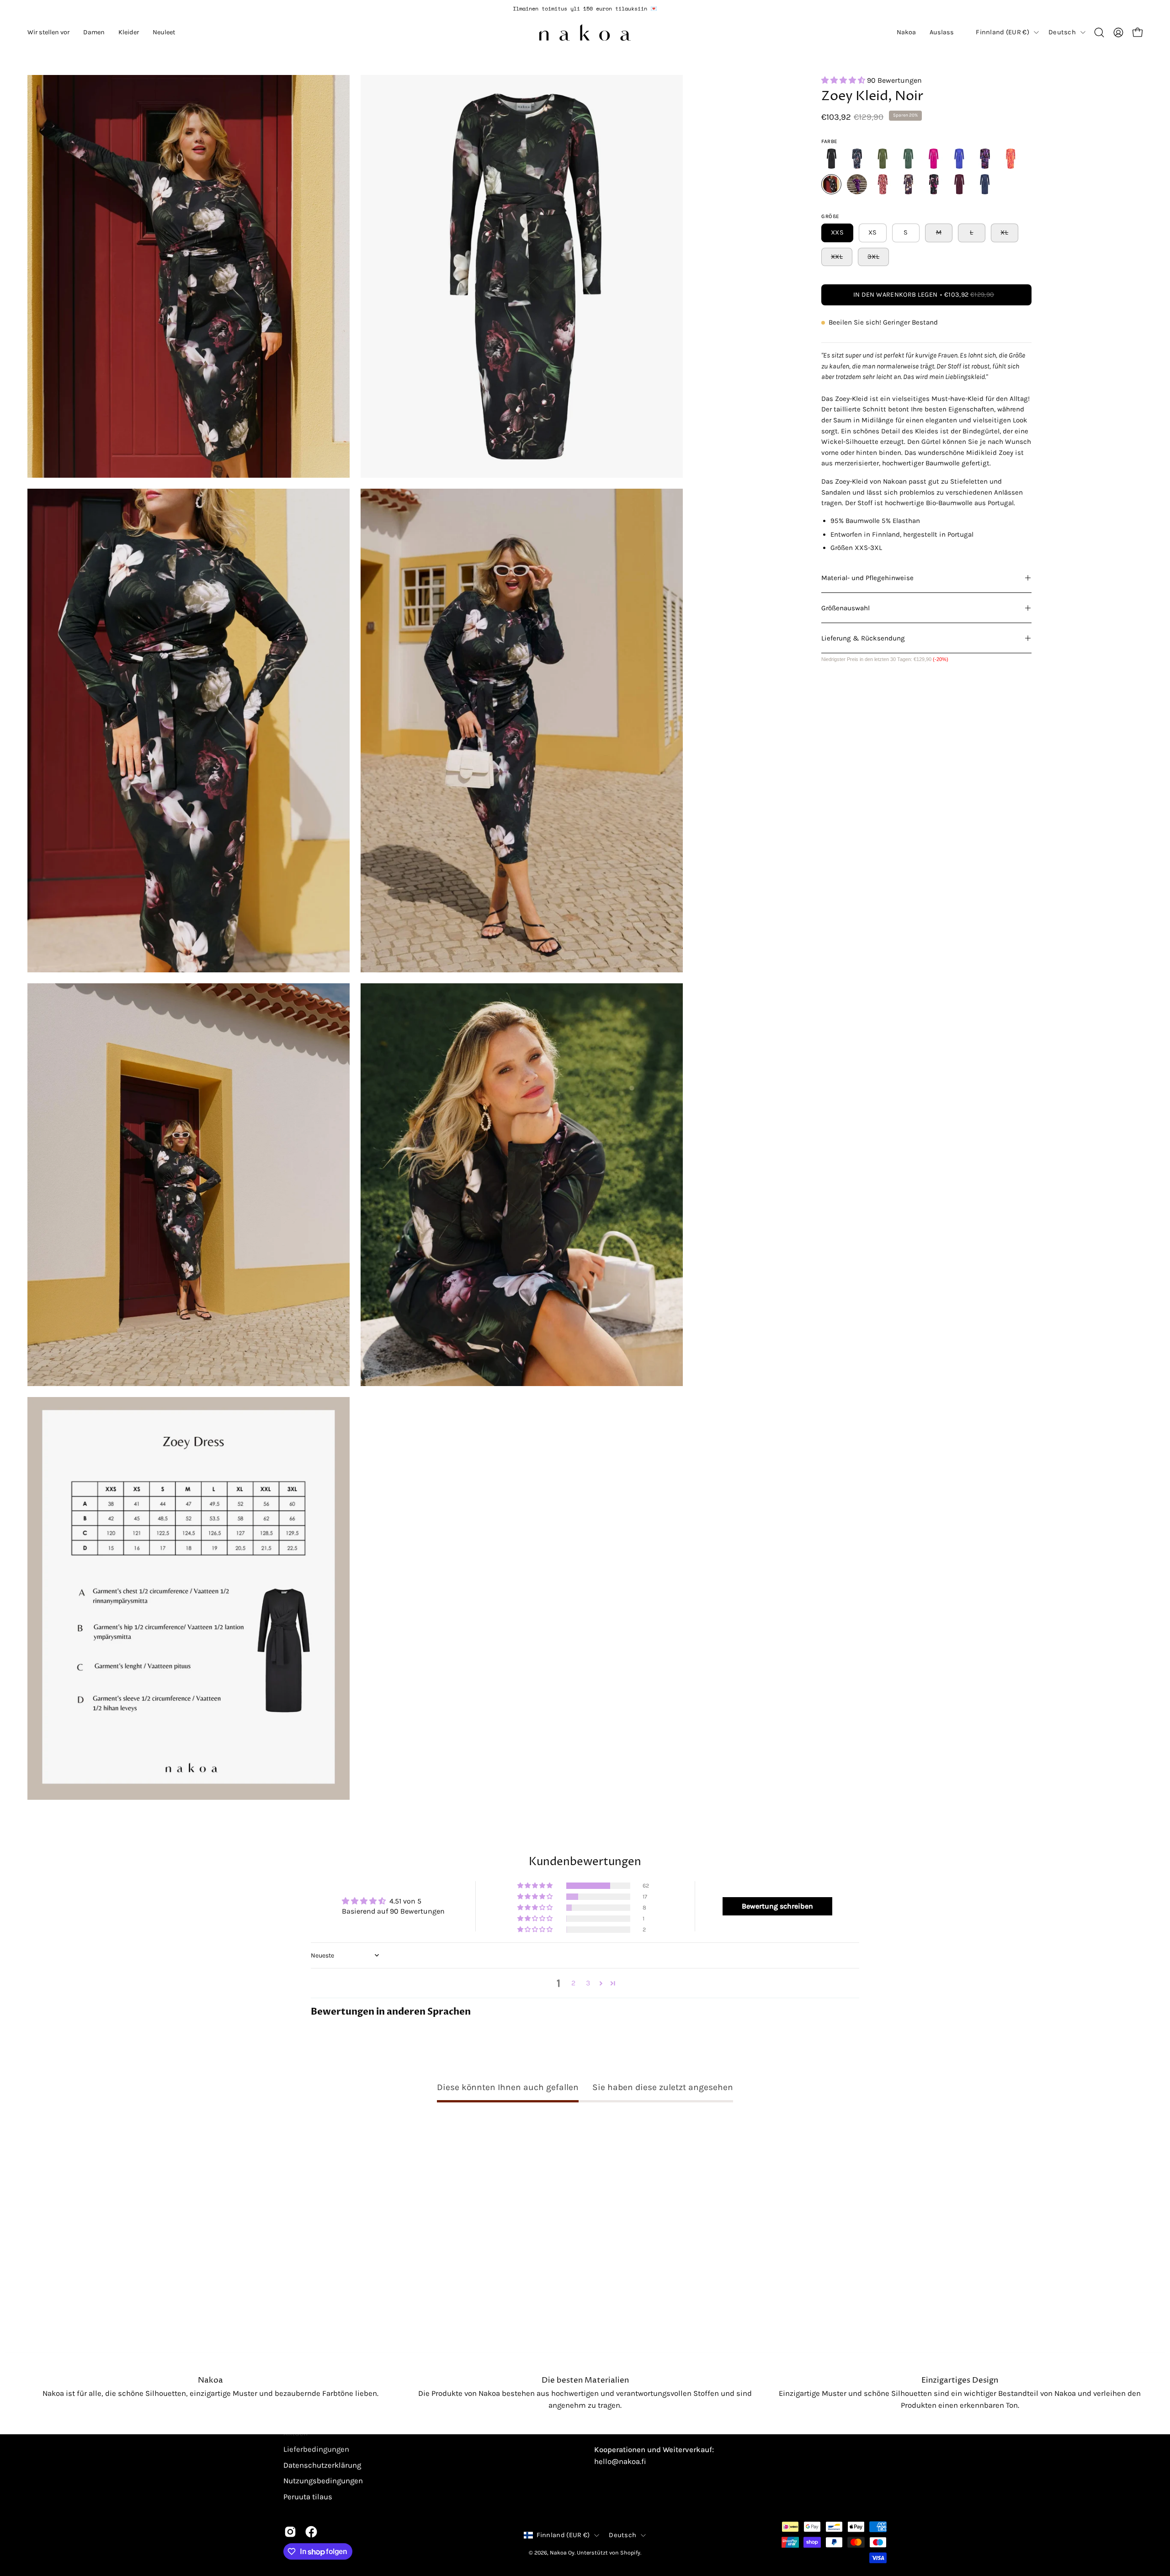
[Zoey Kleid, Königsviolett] (857, 184)
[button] (48, 32)
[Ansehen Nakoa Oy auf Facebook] (311, 2532)
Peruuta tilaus (308, 2497)
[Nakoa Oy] (585, 32)
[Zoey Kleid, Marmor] (985, 159)
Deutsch (1062, 32)
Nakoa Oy (562, 2552)
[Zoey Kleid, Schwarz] (831, 159)
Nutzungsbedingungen (323, 2481)
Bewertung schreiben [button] (777, 1906)
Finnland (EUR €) (1002, 32)
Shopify (630, 2552)
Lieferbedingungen (316, 2449)
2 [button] (573, 1983)
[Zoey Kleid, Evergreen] (908, 159)
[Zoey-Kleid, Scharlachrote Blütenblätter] (883, 159)
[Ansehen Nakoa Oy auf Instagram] (290, 2532)
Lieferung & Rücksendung (863, 638)
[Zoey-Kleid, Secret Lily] (908, 184)
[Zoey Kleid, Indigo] (959, 159)
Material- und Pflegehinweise (867, 578)
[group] (585, 9)
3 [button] (588, 1983)
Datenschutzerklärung (322, 2465)
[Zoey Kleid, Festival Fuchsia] (934, 159)
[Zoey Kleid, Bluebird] (857, 159)
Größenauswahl (846, 608)
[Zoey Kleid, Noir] (831, 184)
